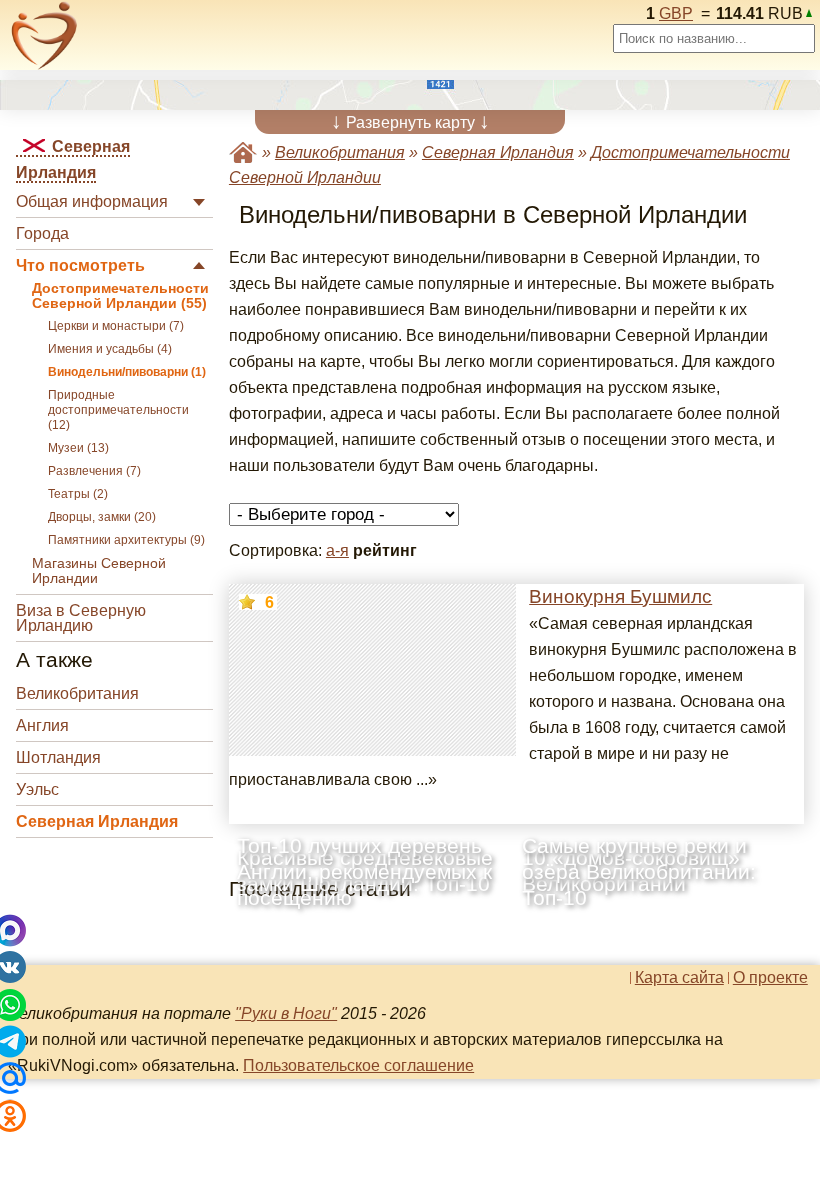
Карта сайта (679, 978)
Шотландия (58, 757)
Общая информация (92, 201)
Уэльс (37, 789)
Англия (42, 725)
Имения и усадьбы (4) (110, 349)
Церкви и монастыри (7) (116, 326)
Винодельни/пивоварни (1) (127, 372)
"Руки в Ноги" (286, 1013)
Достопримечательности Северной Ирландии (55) (120, 296)
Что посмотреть (80, 265)
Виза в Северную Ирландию (81, 618)
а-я (337, 550)
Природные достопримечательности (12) (118, 410)
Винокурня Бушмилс (620, 596)
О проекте (770, 978)
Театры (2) (78, 494)
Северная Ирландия (97, 821)
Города (42, 233)
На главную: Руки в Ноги (243, 152)
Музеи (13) (78, 448)
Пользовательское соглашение (358, 1065)
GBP (676, 13)
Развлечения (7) (94, 471)
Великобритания (77, 693)
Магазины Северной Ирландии (99, 571)
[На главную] (44, 35)
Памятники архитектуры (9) (126, 540)
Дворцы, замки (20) (102, 517)
